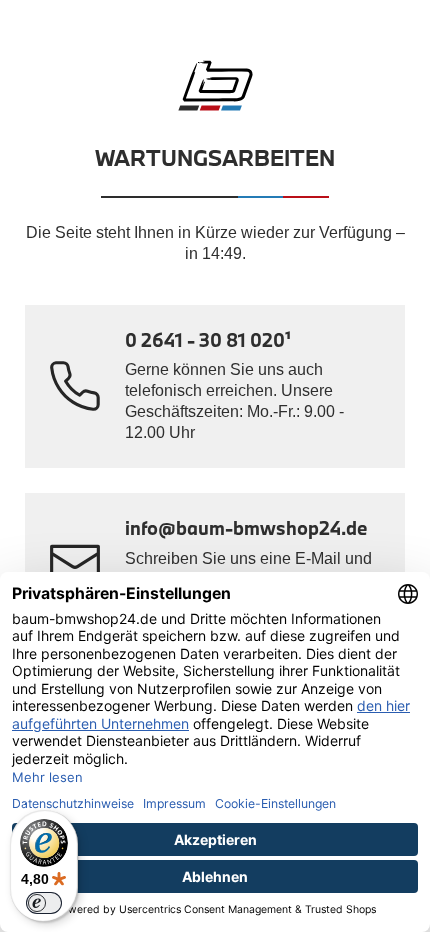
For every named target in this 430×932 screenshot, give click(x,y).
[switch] (44, 903)
